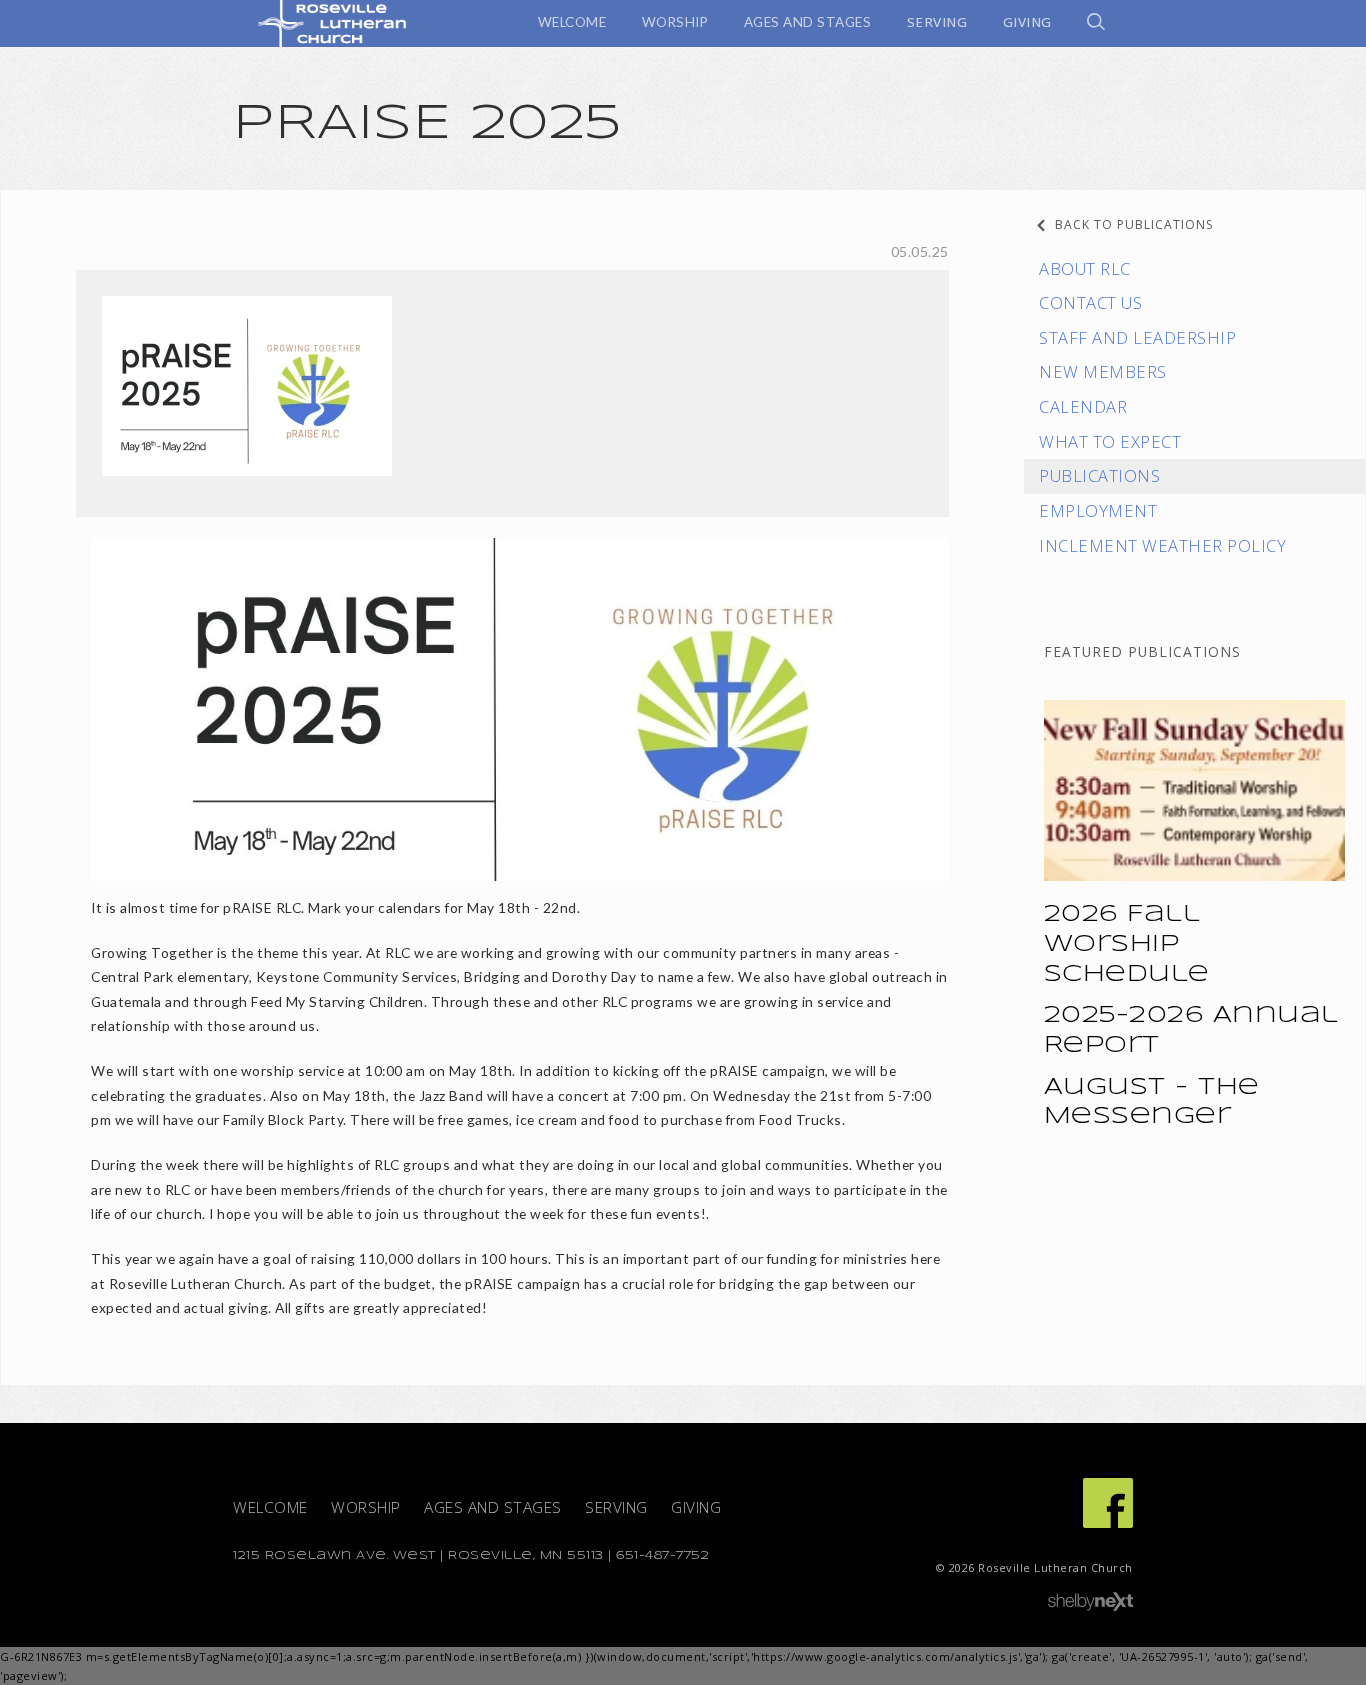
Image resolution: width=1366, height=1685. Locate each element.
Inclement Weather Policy (1162, 545)
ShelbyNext (1090, 1602)
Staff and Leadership (1137, 337)
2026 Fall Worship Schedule (1127, 945)
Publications (1099, 475)
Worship (366, 1507)
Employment (1098, 510)
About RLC (1085, 268)
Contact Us (1090, 302)
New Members (1103, 371)
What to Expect (1110, 441)
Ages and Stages (493, 1507)
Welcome (270, 1507)
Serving (616, 1507)
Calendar (1083, 406)
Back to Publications (1134, 224)
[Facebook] (1108, 1503)
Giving (696, 1507)
